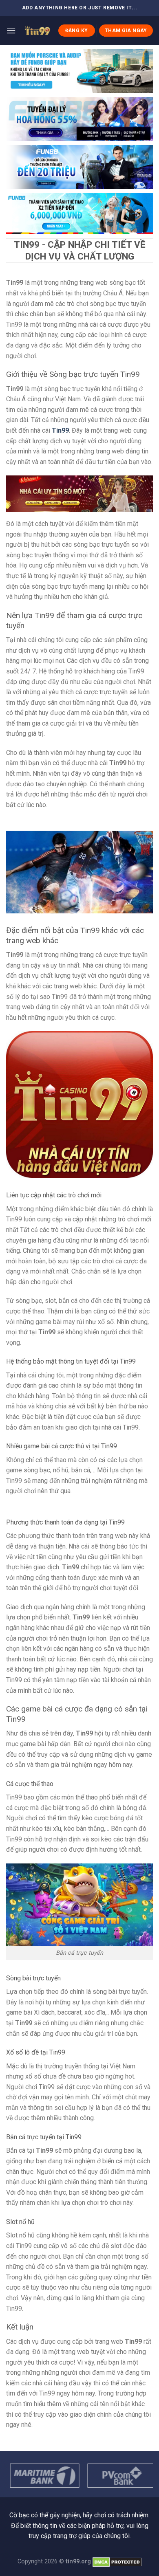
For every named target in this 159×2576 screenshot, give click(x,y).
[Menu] (11, 30)
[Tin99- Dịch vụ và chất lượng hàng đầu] (37, 31)
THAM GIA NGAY (126, 31)
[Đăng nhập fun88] (79, 213)
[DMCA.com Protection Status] (117, 2562)
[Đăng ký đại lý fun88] (79, 71)
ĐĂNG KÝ (77, 31)
